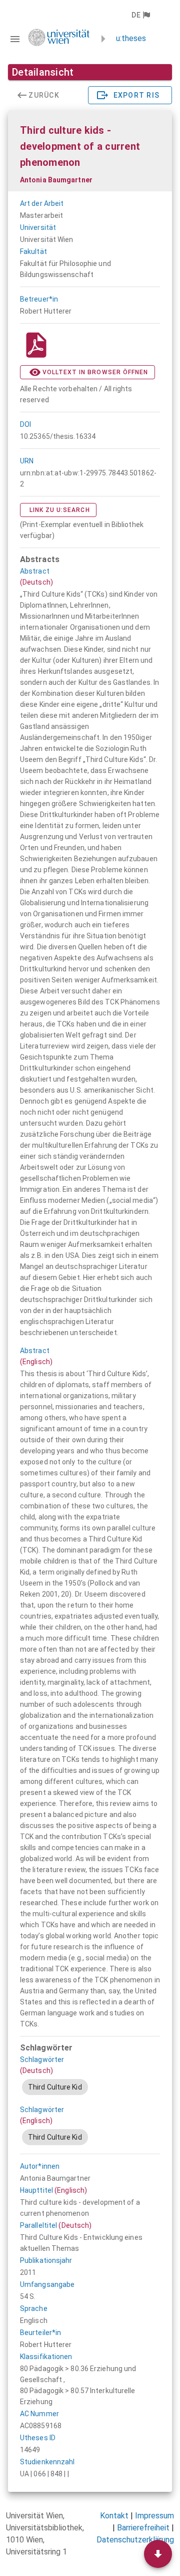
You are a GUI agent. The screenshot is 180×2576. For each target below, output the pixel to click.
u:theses (131, 38)
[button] (140, 15)
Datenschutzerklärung (135, 2540)
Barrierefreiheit (143, 2528)
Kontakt (114, 2516)
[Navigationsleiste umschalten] (15, 39)
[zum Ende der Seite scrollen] (158, 2554)
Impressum (154, 2516)
